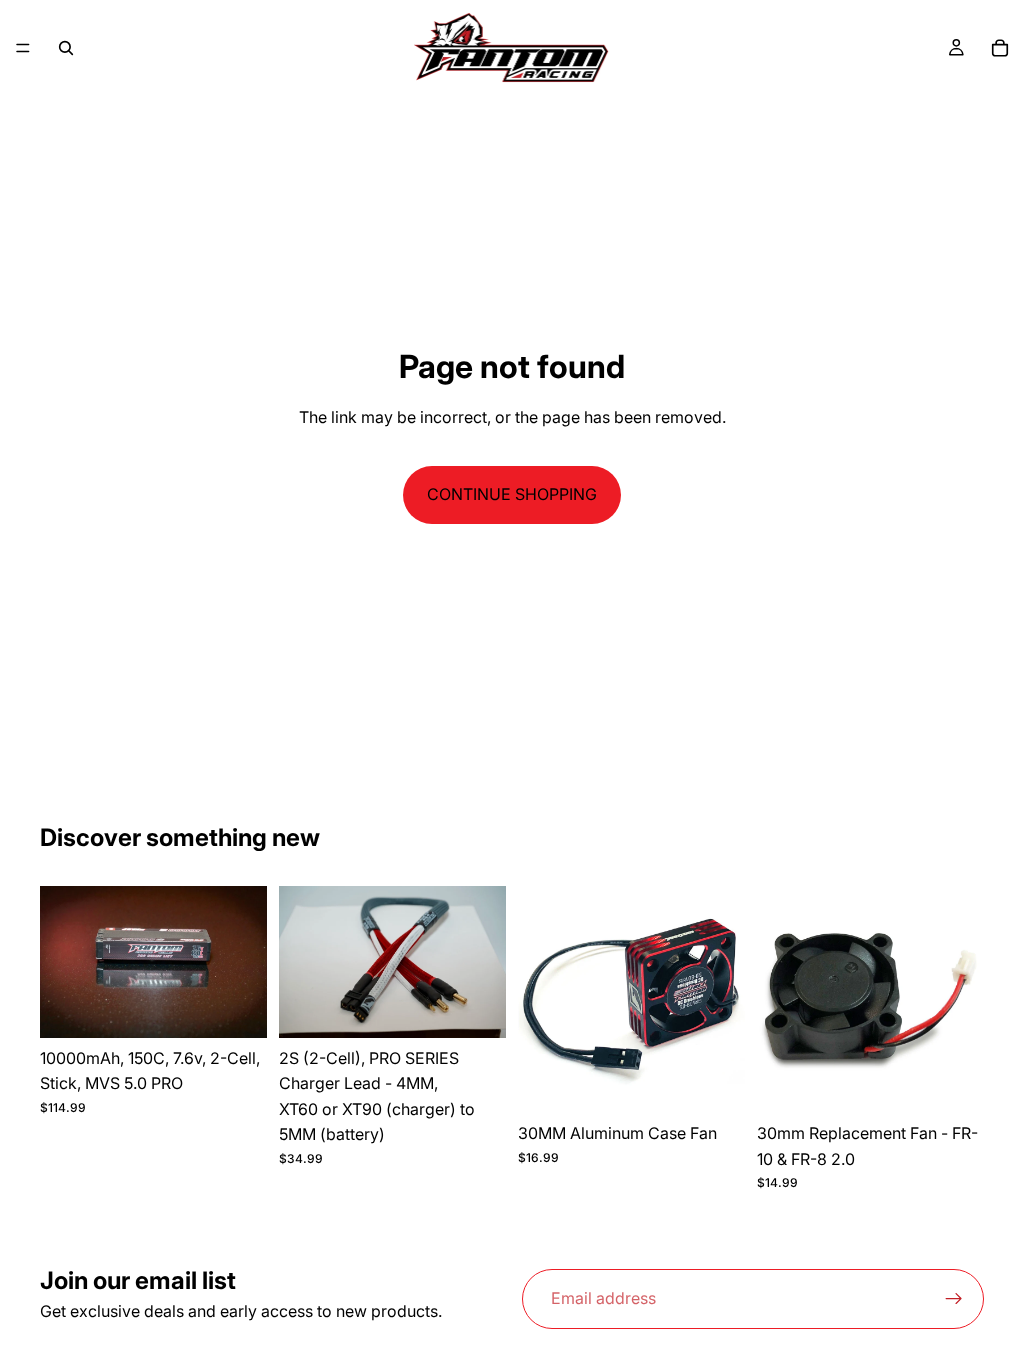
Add (253, 1006)
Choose (492, 1006)
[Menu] (23, 48)
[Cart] (1000, 48)
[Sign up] (954, 1299)
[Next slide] (245, 962)
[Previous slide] (62, 962)
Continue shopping (512, 494)
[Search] (66, 48)
